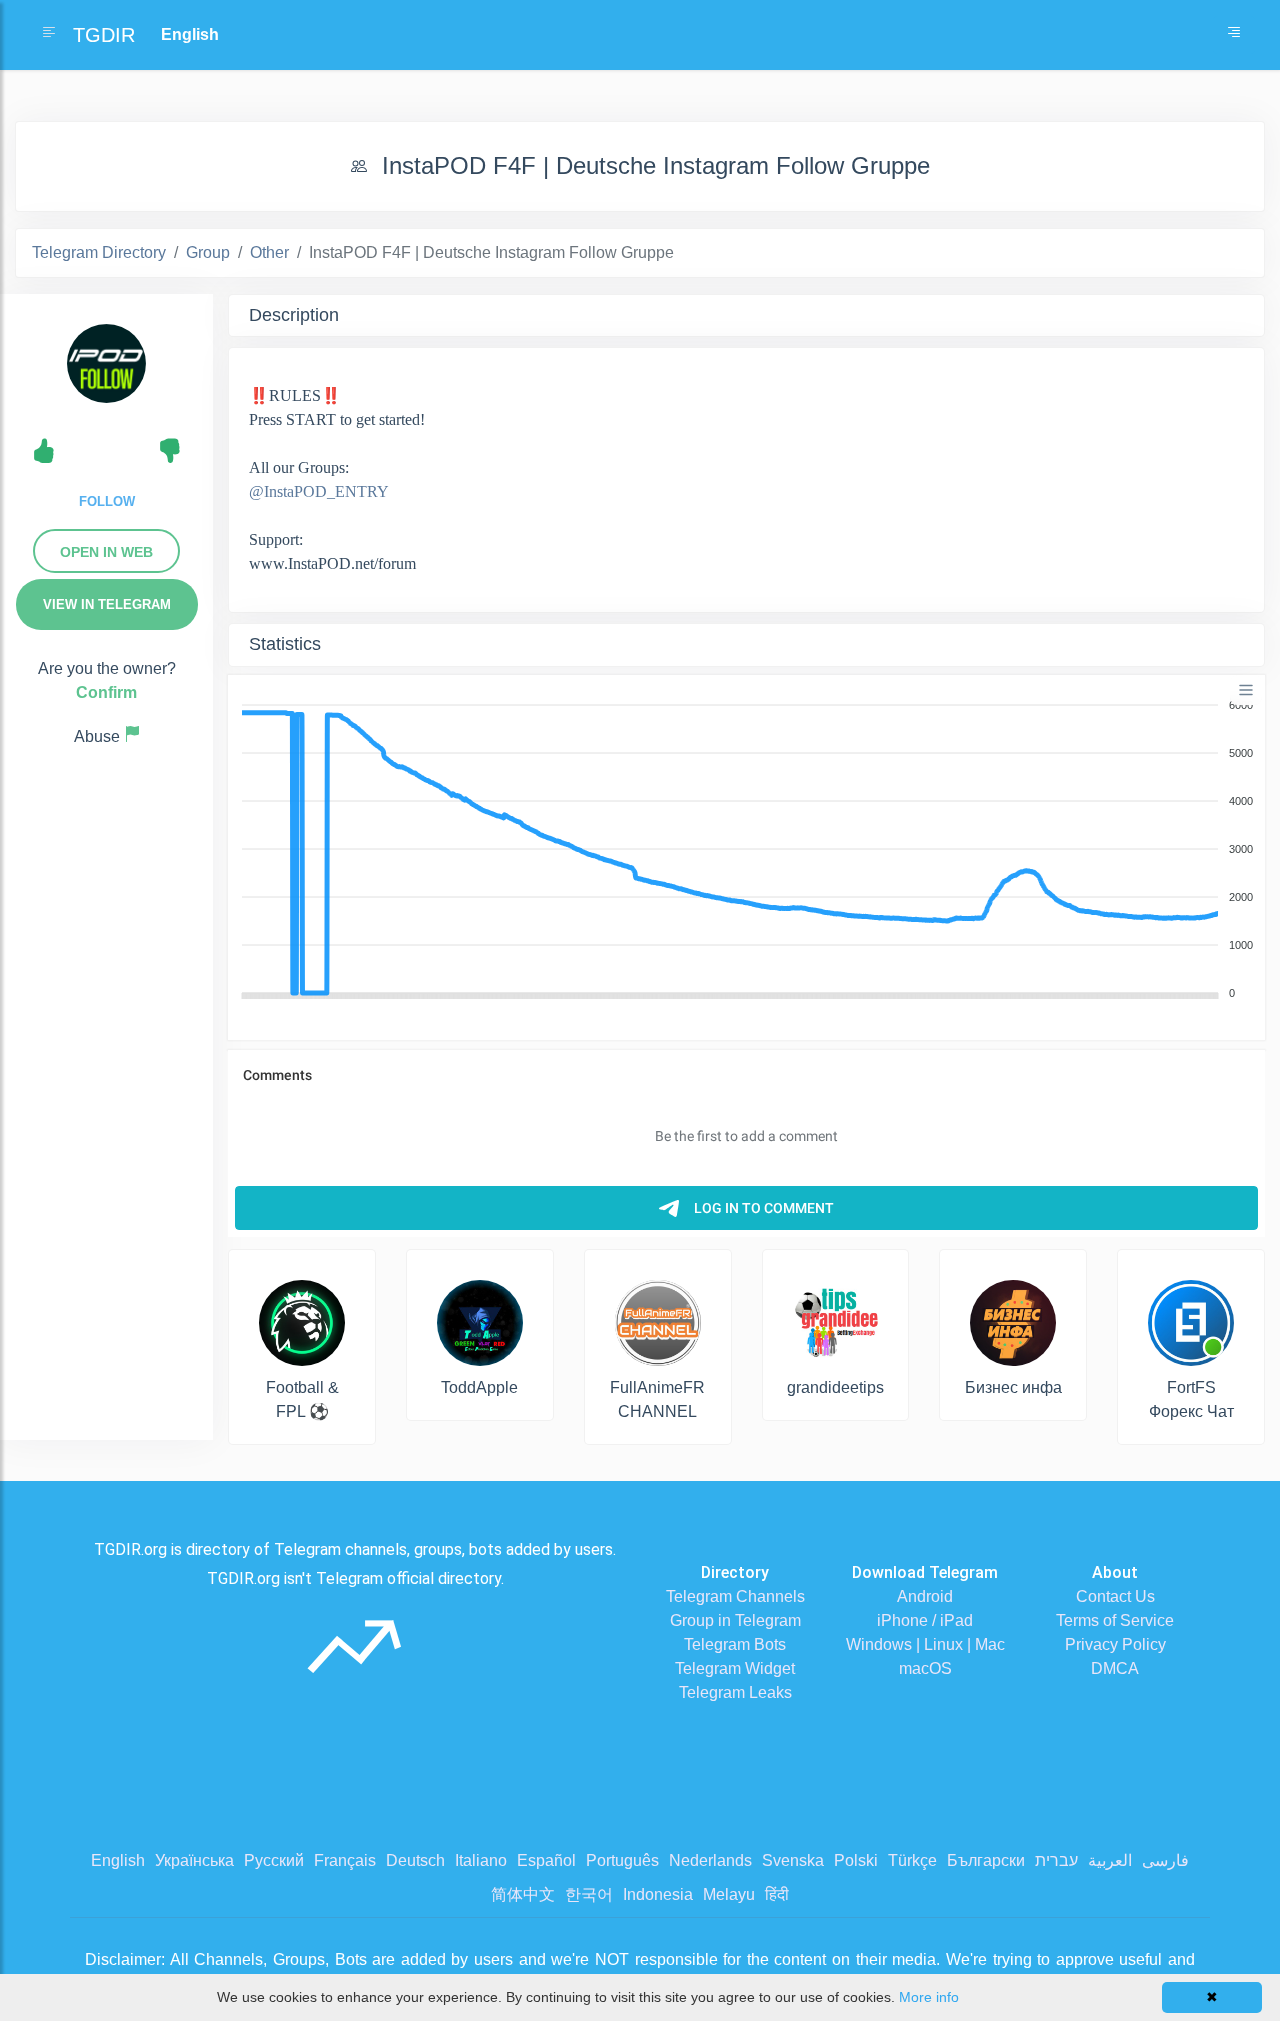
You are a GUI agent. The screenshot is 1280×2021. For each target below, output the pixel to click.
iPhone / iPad (925, 1620)
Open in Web (106, 552)
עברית (1056, 1860)
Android (925, 1596)
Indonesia (658, 1894)
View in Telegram (107, 604)
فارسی (1165, 1860)
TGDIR (104, 35)
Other (269, 252)
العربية (1110, 1860)
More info (929, 1997)
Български (986, 1860)
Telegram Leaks (735, 1692)
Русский (274, 1860)
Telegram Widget (735, 1668)
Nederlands (710, 1860)
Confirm (106, 692)
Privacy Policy (1115, 1644)
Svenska (793, 1860)
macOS (925, 1668)
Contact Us (1115, 1596)
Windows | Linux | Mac (925, 1644)
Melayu (729, 1894)
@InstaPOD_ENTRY (319, 491)
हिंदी (777, 1894)
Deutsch (415, 1860)
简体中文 (523, 1894)
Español (546, 1860)
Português (622, 1860)
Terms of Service (1115, 1620)
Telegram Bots (735, 1644)
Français (345, 1860)
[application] (746, 850)
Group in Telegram (735, 1620)
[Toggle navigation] (1234, 35)
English (118, 1860)
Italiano (481, 1860)
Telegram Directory (99, 252)
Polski (856, 1860)
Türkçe (912, 1860)
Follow (107, 501)
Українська (194, 1860)
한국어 (589, 1894)
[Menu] (1246, 690)
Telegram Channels (735, 1596)
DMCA (1115, 1668)
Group (208, 252)
